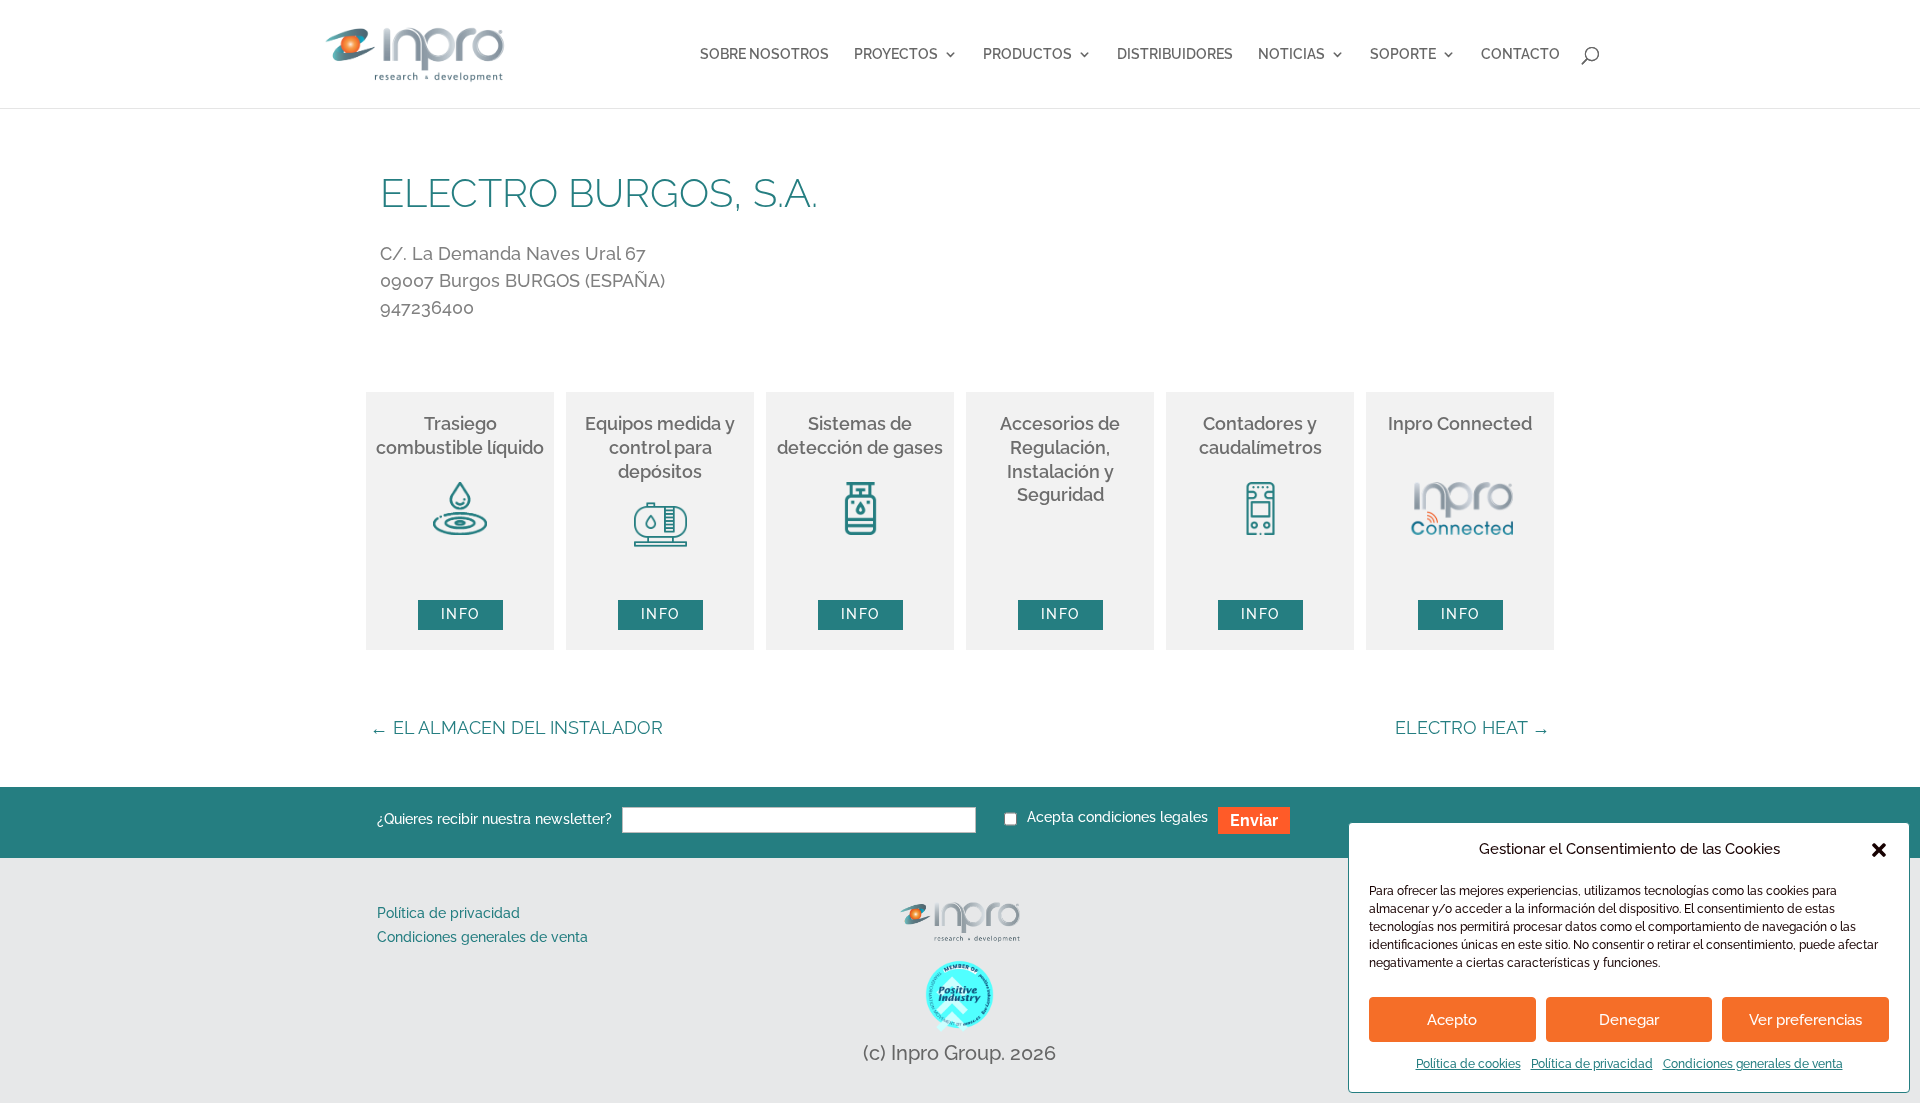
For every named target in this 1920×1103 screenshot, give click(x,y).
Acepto (1452, 1020)
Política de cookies (1468, 1064)
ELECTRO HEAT (1472, 727)
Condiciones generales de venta (1753, 1064)
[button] (1879, 850)
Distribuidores (1175, 54)
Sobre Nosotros (764, 54)
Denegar (1629, 1020)
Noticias (1291, 54)
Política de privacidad (1592, 1064)
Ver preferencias (1805, 1020)
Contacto (1520, 54)
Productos (1027, 54)
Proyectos (896, 54)
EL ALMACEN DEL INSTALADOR (516, 727)
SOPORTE (1403, 54)
